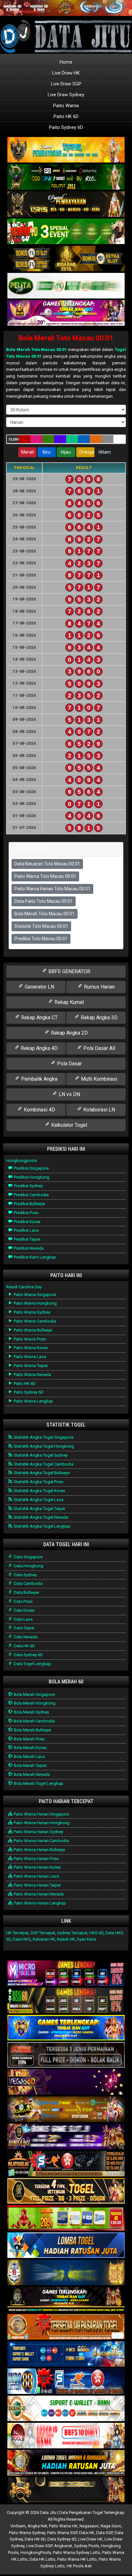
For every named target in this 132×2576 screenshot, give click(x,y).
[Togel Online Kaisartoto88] (66, 2218)
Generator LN (39, 987)
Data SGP (104, 2533)
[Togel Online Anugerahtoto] (66, 2354)
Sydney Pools (87, 2546)
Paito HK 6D (66, 116)
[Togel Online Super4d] (66, 205)
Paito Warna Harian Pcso (36, 1859)
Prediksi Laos (26, 1230)
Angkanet (63, 2546)
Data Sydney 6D (28, 1655)
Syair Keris (87, 1939)
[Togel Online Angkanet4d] (66, 2409)
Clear (14, 439)
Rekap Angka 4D (39, 1048)
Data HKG (22, 1939)
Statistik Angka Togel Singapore (43, 1437)
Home (66, 62)
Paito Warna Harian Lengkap (39, 1903)
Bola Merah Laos (29, 1757)
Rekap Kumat (69, 1002)
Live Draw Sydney (66, 95)
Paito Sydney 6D (66, 127)
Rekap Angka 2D (69, 1033)
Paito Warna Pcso (29, 1339)
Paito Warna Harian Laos (36, 1876)
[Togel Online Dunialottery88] (66, 2327)
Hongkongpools (21, 1161)
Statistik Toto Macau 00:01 (41, 926)
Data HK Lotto (42, 2559)
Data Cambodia (28, 1583)
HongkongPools (36, 2552)
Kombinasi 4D (39, 1110)
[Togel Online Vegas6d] (66, 2083)
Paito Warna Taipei (30, 1366)
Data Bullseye (26, 1592)
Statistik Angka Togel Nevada (41, 1517)
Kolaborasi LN (99, 1110)
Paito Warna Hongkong (35, 1303)
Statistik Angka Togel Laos (38, 1500)
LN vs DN (69, 1094)
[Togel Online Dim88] (66, 177)
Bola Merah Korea (30, 1748)
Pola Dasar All (99, 1048)
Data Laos (23, 1619)
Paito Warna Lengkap (33, 1401)
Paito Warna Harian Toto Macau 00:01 (52, 889)
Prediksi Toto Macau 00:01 (41, 939)
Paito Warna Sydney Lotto (77, 2552)
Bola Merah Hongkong (34, 1703)
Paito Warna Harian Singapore (41, 1814)
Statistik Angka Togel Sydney (40, 1455)
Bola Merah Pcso (29, 1739)
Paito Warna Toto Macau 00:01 (45, 876)
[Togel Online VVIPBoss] (66, 150)
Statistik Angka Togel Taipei (39, 1509)
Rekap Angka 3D (99, 1018)
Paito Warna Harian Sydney (38, 1832)
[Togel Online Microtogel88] (66, 1974)
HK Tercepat (17, 1933)
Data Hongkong (28, 1566)
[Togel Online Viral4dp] (66, 313)
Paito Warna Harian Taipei (37, 1885)
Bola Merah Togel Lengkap (38, 1783)
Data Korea (24, 1610)
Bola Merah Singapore (34, 1694)
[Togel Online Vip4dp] (66, 2300)
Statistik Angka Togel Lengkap (42, 1526)
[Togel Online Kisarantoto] (66, 259)
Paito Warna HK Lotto (77, 2559)
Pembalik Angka (39, 1079)
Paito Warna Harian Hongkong (41, 1823)
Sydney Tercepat (72, 1933)
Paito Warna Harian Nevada (38, 1894)
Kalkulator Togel (69, 1125)
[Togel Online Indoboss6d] (66, 2001)
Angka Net (37, 2526)
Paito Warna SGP (62, 2533)
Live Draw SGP (66, 84)
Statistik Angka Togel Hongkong (43, 1446)
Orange (87, 452)
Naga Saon (111, 2526)
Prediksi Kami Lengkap (34, 1257)
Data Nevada (25, 1637)
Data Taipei (24, 1628)
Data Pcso (23, 1601)
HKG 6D (96, 1933)
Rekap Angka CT (39, 1018)
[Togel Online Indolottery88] (66, 2382)
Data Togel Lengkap (32, 1664)
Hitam (105, 452)
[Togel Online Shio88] (66, 2463)
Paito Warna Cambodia (34, 1321)
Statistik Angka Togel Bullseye (41, 1473)
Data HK (87, 2533)
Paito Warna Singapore (34, 1295)
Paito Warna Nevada (32, 1375)
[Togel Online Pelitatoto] (66, 286)
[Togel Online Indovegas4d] (66, 2490)
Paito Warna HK (63, 2526)
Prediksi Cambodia (31, 1195)
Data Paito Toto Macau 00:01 (44, 901)
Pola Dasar (69, 1064)
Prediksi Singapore (31, 1168)
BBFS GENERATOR (69, 971)
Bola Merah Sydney (31, 1712)
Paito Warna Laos (29, 1357)
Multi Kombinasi (99, 1079)
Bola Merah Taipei (30, 1765)
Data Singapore (28, 1557)
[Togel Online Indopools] (66, 2436)
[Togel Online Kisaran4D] (66, 232)
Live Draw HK (66, 73)
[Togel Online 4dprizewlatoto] (66, 2191)
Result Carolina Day (24, 1287)
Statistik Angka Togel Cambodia (43, 1464)
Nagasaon (89, 2526)
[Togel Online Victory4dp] (66, 2028)
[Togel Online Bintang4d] (66, 2137)
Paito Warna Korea (30, 1348)
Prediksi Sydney (28, 1186)
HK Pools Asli (79, 2566)
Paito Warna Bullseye (33, 1330)
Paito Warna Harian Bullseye (39, 1850)
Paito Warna (66, 106)
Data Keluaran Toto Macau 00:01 (47, 864)
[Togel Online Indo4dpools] (66, 2246)
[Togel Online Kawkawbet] (66, 2055)
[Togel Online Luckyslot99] (66, 2273)
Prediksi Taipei (27, 1239)
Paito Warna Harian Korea (37, 1867)
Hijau (66, 452)
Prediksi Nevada (28, 1248)
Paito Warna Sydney (32, 1312)
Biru (47, 452)
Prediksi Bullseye (29, 1204)
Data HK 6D (24, 1646)
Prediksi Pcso (26, 1213)
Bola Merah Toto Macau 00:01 (66, 338)
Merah (28, 452)
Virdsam (18, 2526)
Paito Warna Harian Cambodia (41, 1841)
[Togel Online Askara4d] (66, 2110)
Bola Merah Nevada (31, 1774)
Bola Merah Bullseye (32, 1730)
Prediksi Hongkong (31, 1177)
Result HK (66, 1939)
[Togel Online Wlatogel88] (66, 2164)
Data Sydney (25, 1575)
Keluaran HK (44, 1939)
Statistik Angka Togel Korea (39, 1491)
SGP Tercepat (43, 1933)
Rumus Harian (99, 987)
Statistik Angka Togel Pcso (38, 1482)
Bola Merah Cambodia (34, 1721)
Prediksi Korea (27, 1222)
